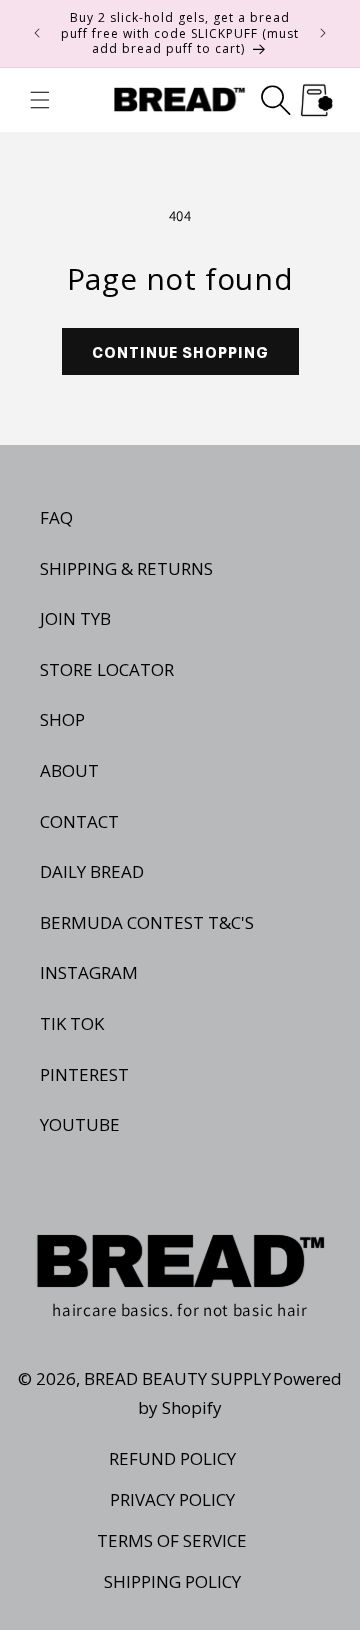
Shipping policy (172, 1581)
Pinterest (84, 1074)
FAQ (56, 517)
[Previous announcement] (37, 33)
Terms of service (172, 1540)
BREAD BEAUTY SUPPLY (177, 1378)
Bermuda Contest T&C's (147, 922)
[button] (40, 100)
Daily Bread (92, 871)
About (69, 770)
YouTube (80, 1124)
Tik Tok (72, 1023)
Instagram (89, 972)
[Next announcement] (323, 33)
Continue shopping (180, 351)
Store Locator (107, 669)
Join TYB (75, 618)
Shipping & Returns (126, 568)
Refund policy (172, 1458)
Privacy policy (172, 1499)
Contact (79, 821)
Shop (62, 719)
